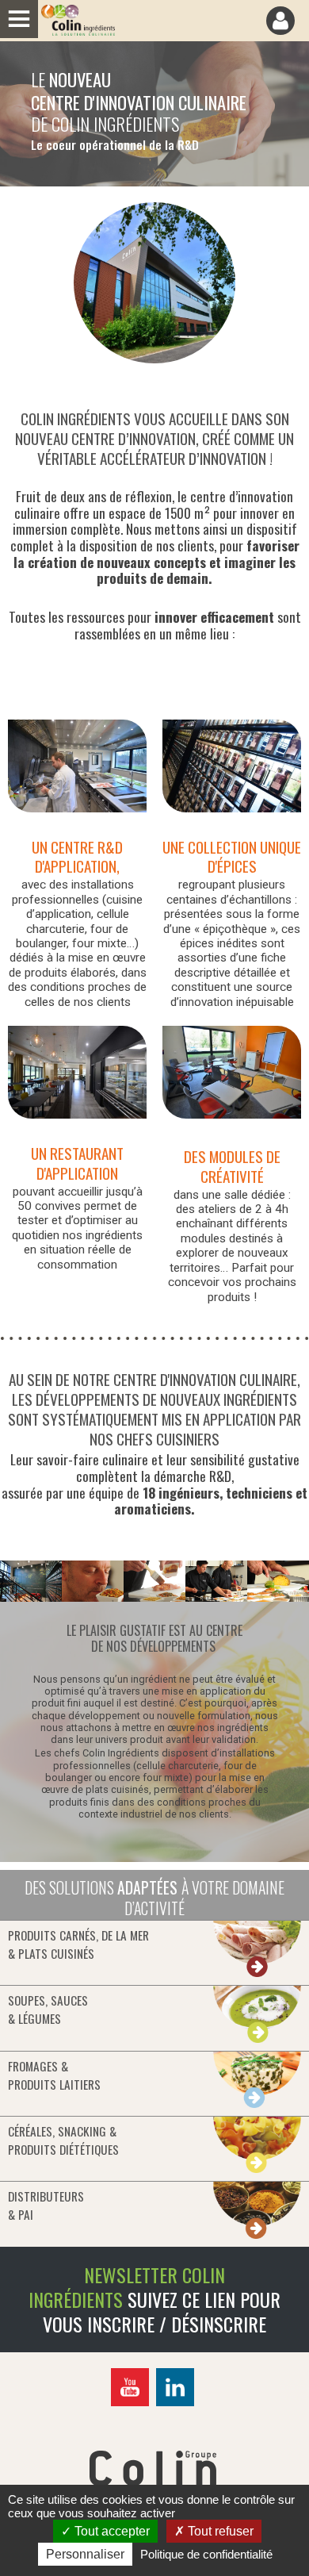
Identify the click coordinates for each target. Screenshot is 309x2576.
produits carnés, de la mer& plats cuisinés (78, 1944)
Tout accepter (111, 2531)
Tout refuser (219, 2531)
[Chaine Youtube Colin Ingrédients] (132, 2403)
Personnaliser (85, 2554)
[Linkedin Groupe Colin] (177, 2403)
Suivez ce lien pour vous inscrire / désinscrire (162, 2311)
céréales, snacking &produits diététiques (63, 2140)
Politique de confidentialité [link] (206, 2554)
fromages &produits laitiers (54, 2075)
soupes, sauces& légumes (48, 2009)
